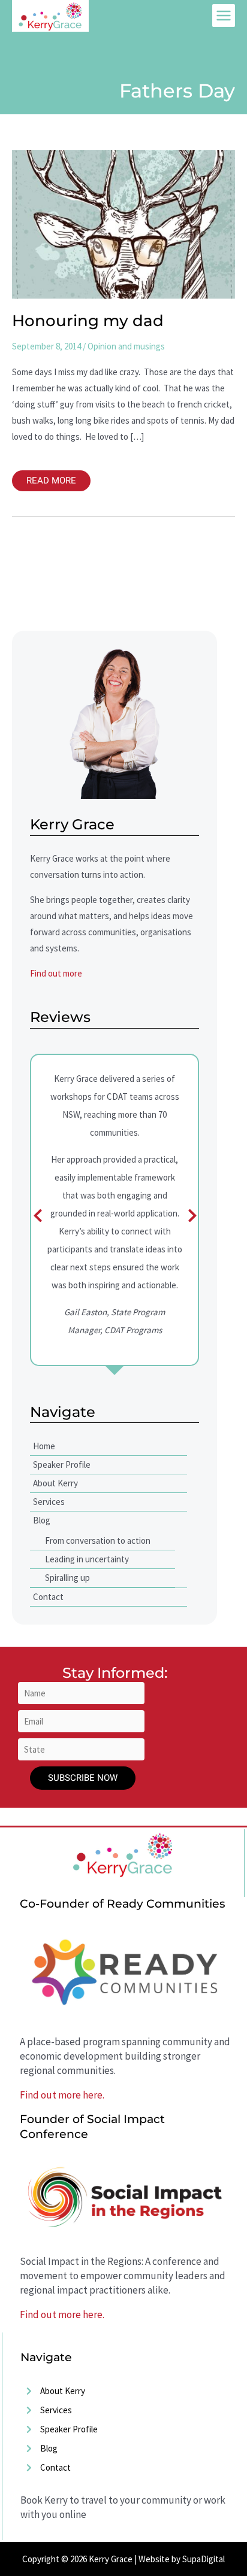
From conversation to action (98, 1541)
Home (44, 1446)
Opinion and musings (126, 346)
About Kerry (55, 1483)
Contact (48, 1597)
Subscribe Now (83, 1778)
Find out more (56, 973)
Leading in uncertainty (87, 1559)
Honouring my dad (88, 321)
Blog (42, 1520)
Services (49, 1502)
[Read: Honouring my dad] (123, 223)
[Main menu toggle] (224, 16)
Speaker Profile (62, 1465)
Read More (52, 479)
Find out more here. (62, 2095)
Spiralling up (67, 1578)
